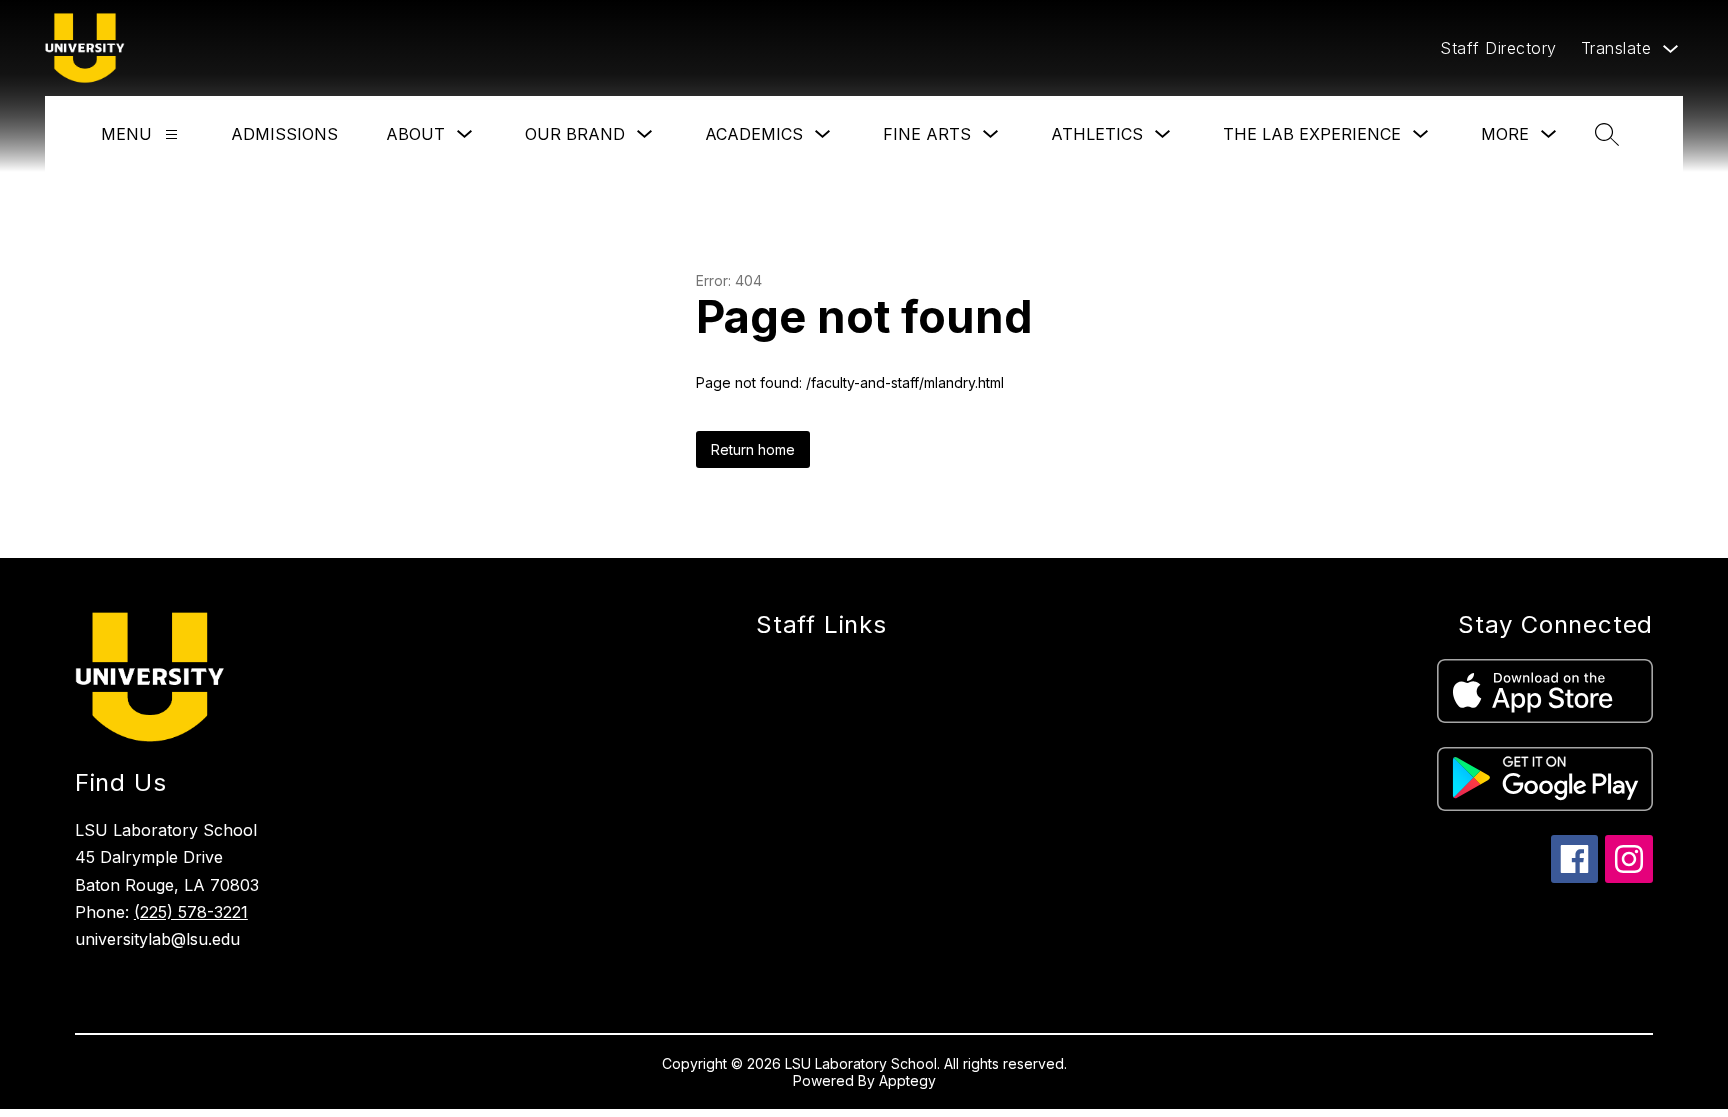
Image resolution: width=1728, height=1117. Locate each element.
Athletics (1097, 134)
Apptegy (907, 1080)
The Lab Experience (1312, 134)
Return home (753, 449)
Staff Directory (1498, 48)
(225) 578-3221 (191, 912)
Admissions (284, 134)
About (415, 134)
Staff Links (821, 624)
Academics (754, 134)
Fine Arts (927, 134)
